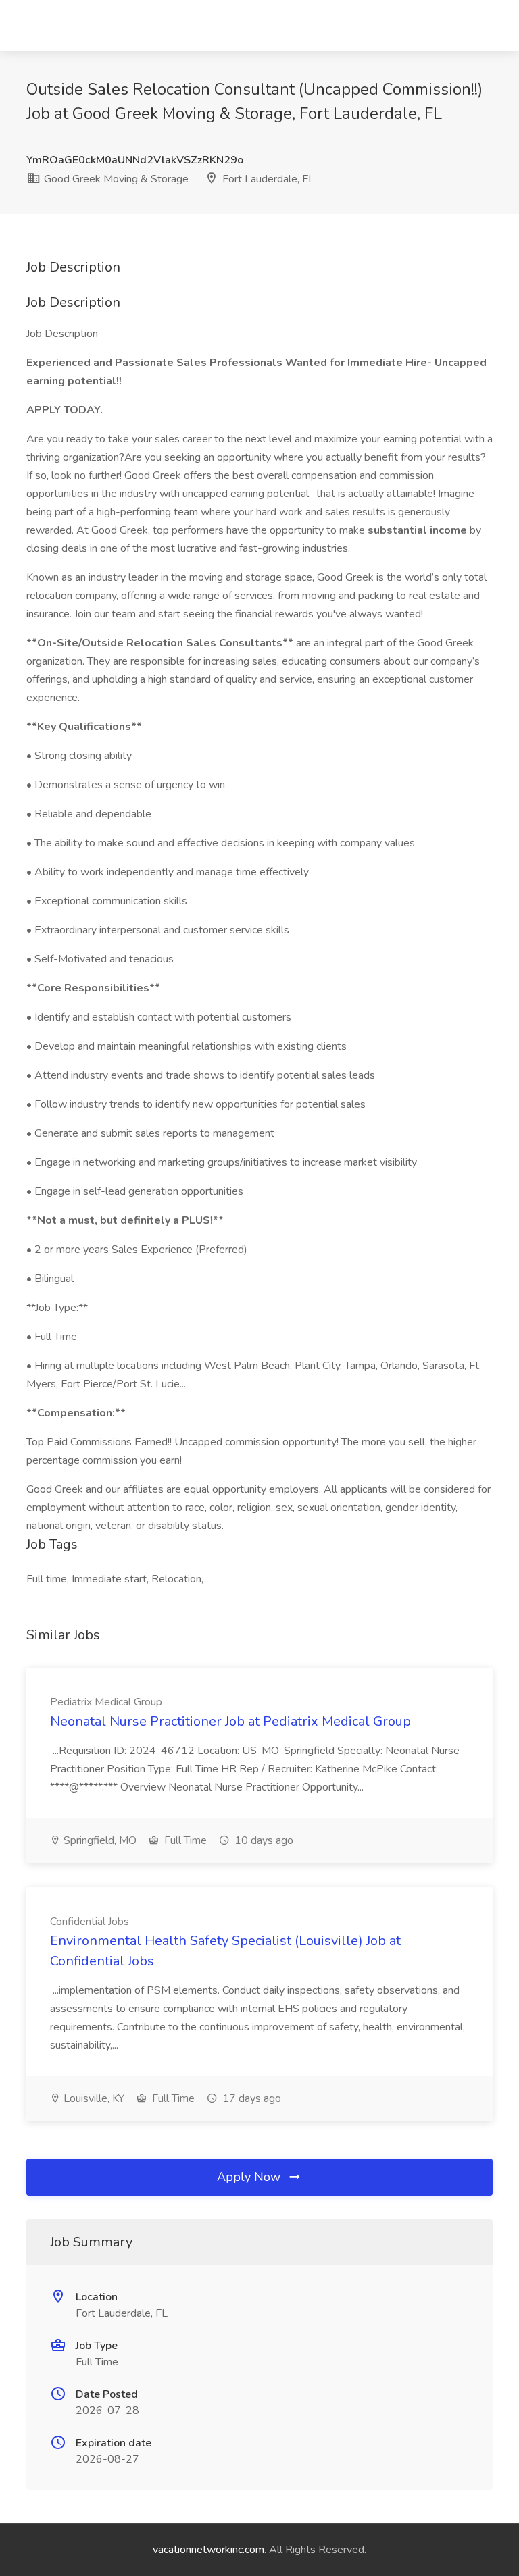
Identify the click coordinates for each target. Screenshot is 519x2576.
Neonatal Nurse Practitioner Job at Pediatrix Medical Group (230, 1721)
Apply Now (250, 2177)
